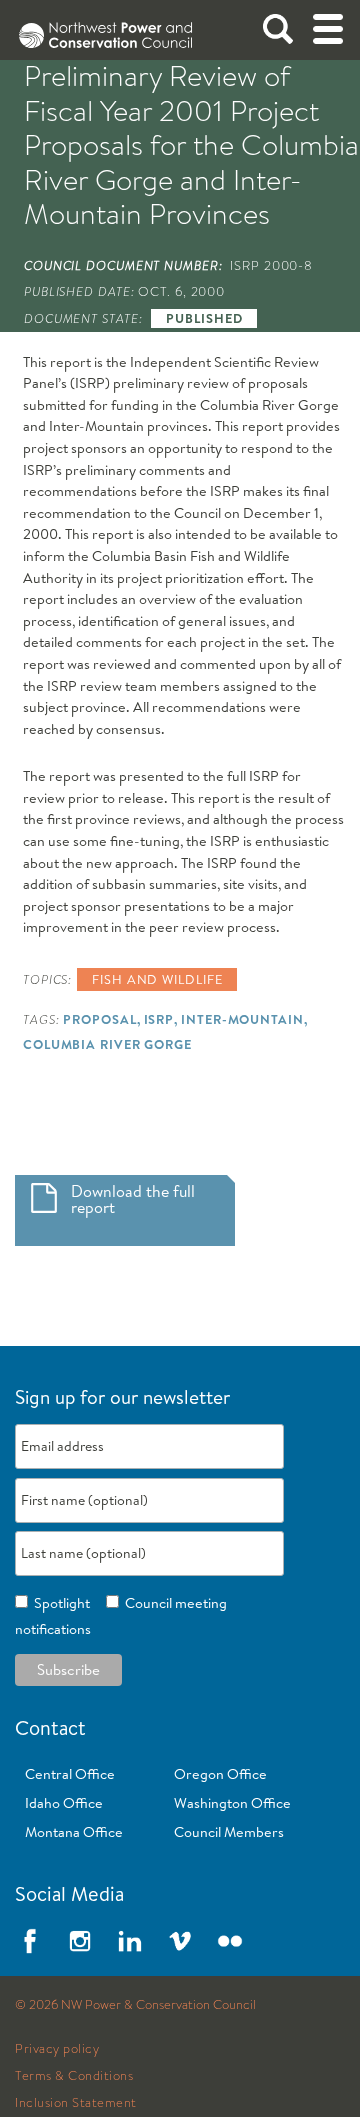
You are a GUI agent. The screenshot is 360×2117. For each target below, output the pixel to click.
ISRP (159, 1019)
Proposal (99, 1019)
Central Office (70, 1774)
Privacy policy (57, 2049)
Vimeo (180, 1941)
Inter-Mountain (242, 1019)
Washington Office (232, 1803)
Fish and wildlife (157, 979)
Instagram (80, 1941)
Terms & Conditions (74, 2076)
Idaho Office (64, 1803)
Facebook (30, 1941)
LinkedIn (130, 1941)
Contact (50, 1727)
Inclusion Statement (76, 2103)
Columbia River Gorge (107, 1044)
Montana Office (74, 1832)
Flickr (230, 1941)
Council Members (229, 1832)
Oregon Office (220, 1774)
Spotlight (59, 1603)
